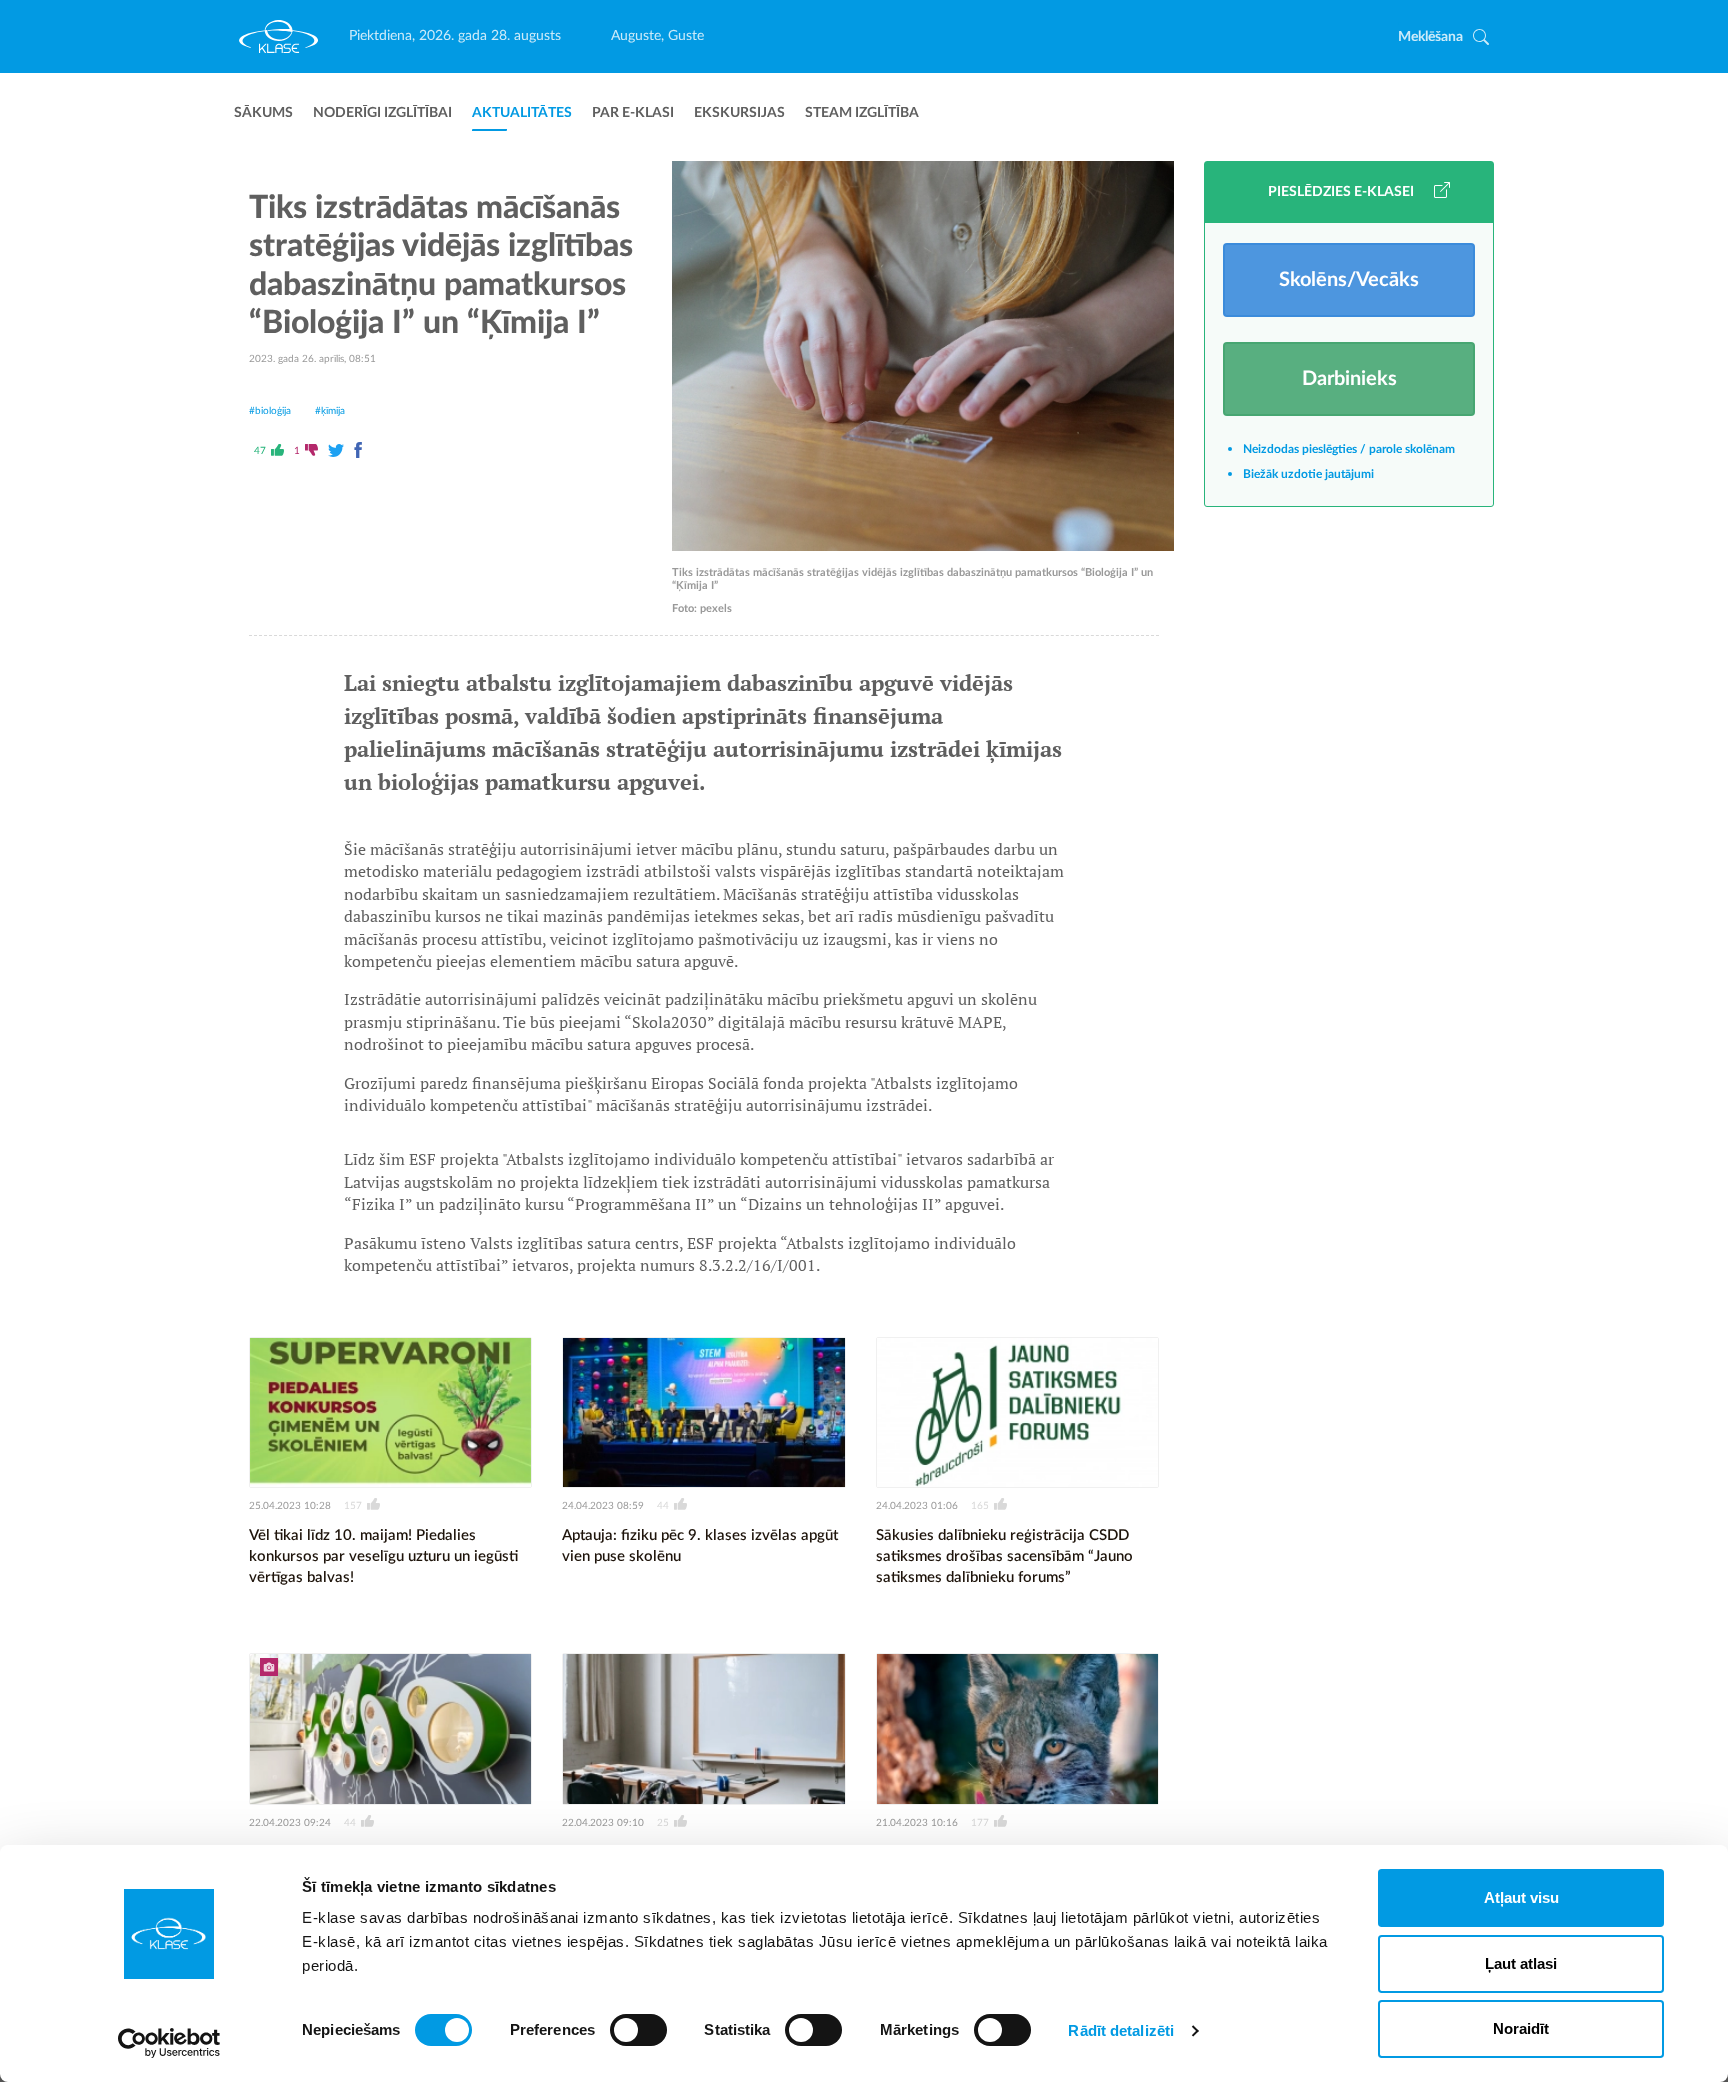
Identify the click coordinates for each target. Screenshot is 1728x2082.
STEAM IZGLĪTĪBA (862, 113)
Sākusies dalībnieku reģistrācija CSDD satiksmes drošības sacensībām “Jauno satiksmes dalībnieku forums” (1004, 1556)
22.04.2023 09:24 (290, 1823)
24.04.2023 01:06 (917, 1506)
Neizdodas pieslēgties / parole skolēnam (1349, 449)
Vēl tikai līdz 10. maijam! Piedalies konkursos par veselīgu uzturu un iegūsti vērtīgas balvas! (383, 1556)
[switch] (638, 2030)
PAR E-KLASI (633, 113)
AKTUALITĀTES (522, 113)
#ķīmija (330, 411)
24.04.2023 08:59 (603, 1506)
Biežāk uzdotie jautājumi (1308, 474)
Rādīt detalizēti (1121, 2030)
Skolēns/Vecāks (1349, 280)
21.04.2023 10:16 (917, 1823)
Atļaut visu (1521, 1897)
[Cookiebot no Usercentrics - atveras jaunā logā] (169, 2043)
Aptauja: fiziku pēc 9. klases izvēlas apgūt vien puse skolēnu (700, 1546)
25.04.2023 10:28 (290, 1506)
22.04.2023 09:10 (603, 1823)
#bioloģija (270, 411)
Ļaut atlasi (1521, 1963)
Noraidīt (1521, 2028)
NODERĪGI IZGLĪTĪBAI (382, 113)
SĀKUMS (263, 113)
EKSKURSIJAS (739, 113)
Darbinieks (1349, 379)
